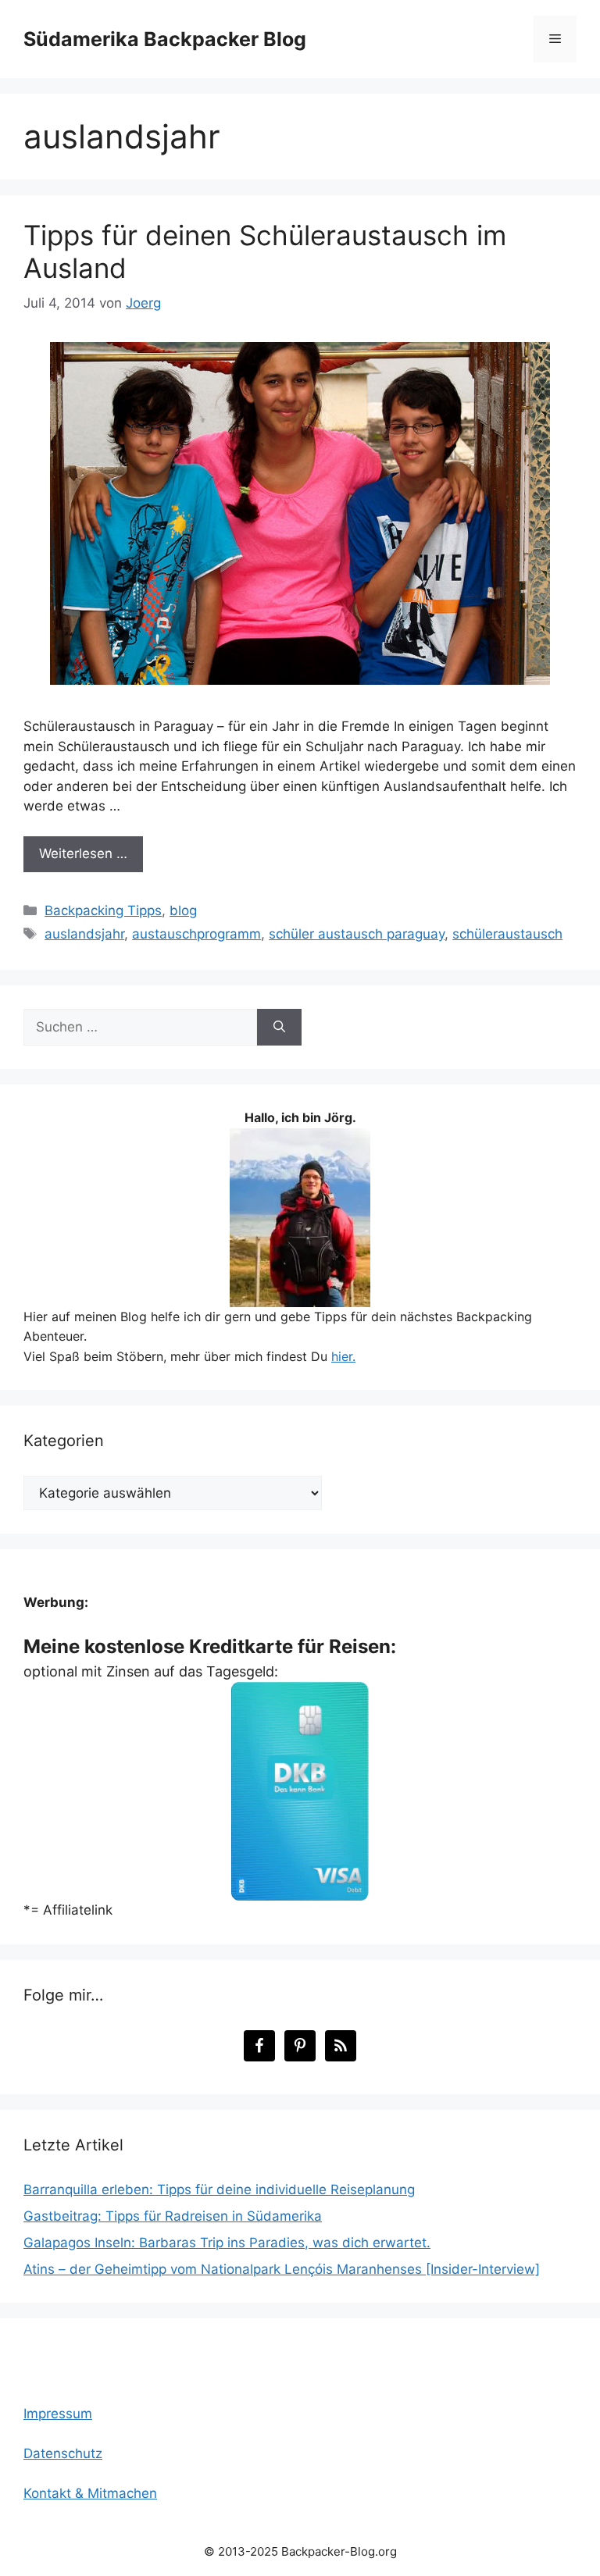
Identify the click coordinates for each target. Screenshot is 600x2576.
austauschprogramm (196, 934)
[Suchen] (279, 1028)
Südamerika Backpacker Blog (165, 39)
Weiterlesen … (83, 853)
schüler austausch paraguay (357, 934)
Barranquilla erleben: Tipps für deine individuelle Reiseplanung (219, 2189)
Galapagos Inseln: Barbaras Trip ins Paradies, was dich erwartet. (227, 2243)
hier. (343, 1356)
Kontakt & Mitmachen (90, 2493)
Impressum (58, 2414)
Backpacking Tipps (103, 910)
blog (183, 910)
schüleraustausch (507, 934)
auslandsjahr (84, 934)
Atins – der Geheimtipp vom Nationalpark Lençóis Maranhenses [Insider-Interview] (282, 2269)
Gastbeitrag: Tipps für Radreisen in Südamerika (173, 2216)
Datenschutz (63, 2453)
